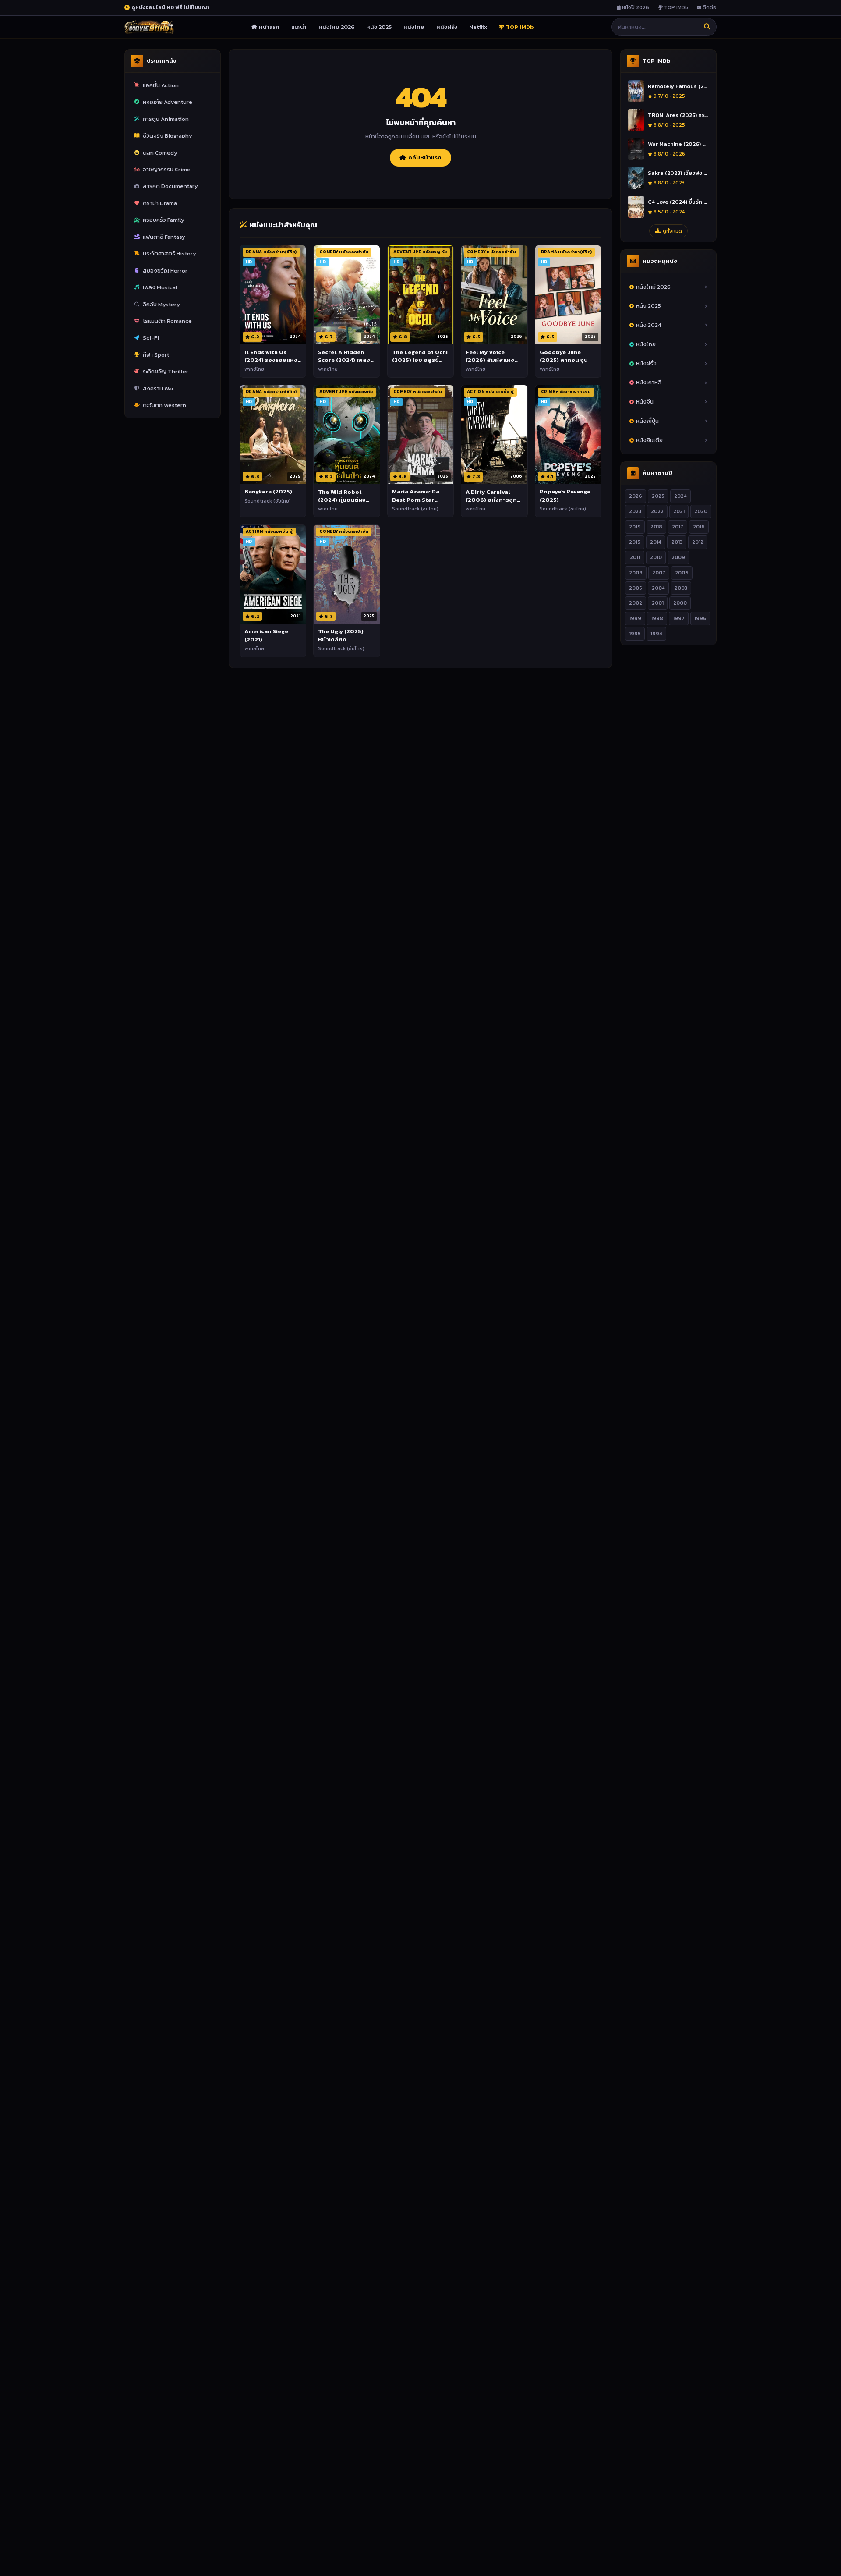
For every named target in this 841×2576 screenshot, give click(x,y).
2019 (635, 527)
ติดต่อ (709, 7)
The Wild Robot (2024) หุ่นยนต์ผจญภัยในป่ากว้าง (345, 500)
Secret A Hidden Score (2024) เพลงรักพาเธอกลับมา (344, 360)
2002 (636, 603)
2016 (699, 527)
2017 (678, 527)
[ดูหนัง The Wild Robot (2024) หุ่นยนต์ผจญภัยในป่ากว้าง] (346, 435)
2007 (659, 573)
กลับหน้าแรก (425, 158)
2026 (636, 496)
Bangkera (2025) (268, 491)
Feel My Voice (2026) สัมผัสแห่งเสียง (490, 360)
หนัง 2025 (379, 27)
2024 (680, 496)
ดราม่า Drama (160, 203)
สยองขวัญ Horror (165, 271)
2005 (636, 588)
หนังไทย (414, 27)
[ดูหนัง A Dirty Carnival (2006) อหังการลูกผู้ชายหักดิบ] (494, 435)
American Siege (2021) (266, 635)
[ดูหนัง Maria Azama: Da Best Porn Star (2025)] (420, 435)
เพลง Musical (160, 287)
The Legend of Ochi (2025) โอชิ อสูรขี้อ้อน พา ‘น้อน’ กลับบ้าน (420, 364)
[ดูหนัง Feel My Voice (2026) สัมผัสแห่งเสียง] (494, 295)
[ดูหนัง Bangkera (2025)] (273, 435)
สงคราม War (158, 388)
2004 (658, 588)
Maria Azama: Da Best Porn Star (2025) (416, 499)
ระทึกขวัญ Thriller (166, 371)
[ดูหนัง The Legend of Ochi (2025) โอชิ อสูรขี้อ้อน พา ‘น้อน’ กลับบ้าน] (420, 295)
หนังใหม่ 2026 (336, 27)
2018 (656, 527)
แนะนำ (299, 27)
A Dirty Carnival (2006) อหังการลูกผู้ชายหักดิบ (491, 500)
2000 (680, 603)
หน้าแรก (269, 27)
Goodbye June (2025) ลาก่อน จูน (564, 356)
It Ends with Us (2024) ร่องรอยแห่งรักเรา (271, 360)
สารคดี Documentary (170, 186)
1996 (700, 619)
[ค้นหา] (707, 27)
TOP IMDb (675, 7)
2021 (679, 511)
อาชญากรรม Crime (167, 169)
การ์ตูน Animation (166, 119)
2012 (698, 542)
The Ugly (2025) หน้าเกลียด (341, 635)
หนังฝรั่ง (447, 27)
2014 (656, 542)
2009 (678, 557)
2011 (635, 557)
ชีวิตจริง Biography (168, 136)
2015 (635, 542)
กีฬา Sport (156, 355)
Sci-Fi (151, 338)
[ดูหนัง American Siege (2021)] (273, 574)
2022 (657, 511)
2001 (658, 603)
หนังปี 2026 (635, 7)
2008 (636, 573)
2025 (658, 496)
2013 (677, 542)
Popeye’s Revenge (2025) (565, 495)
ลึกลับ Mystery (161, 304)
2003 (681, 588)
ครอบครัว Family (164, 220)
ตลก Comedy (160, 153)
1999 (635, 619)
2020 (701, 511)
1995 (635, 634)
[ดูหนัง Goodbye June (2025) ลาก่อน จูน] (568, 295)
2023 (635, 511)
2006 (682, 573)
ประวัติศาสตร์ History (170, 253)
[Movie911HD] (149, 27)
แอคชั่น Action (161, 85)
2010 (656, 557)
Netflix (478, 27)
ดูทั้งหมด (672, 231)
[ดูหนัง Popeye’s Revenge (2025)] (568, 435)
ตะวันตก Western (164, 405)
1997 (679, 619)
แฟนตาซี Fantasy (164, 237)
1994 (656, 634)
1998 (657, 619)
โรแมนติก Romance (167, 321)
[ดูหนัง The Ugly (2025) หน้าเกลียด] (346, 574)
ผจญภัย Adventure (168, 102)
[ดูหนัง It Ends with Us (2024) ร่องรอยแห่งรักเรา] (273, 295)
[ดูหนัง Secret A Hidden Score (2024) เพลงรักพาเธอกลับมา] (346, 295)
